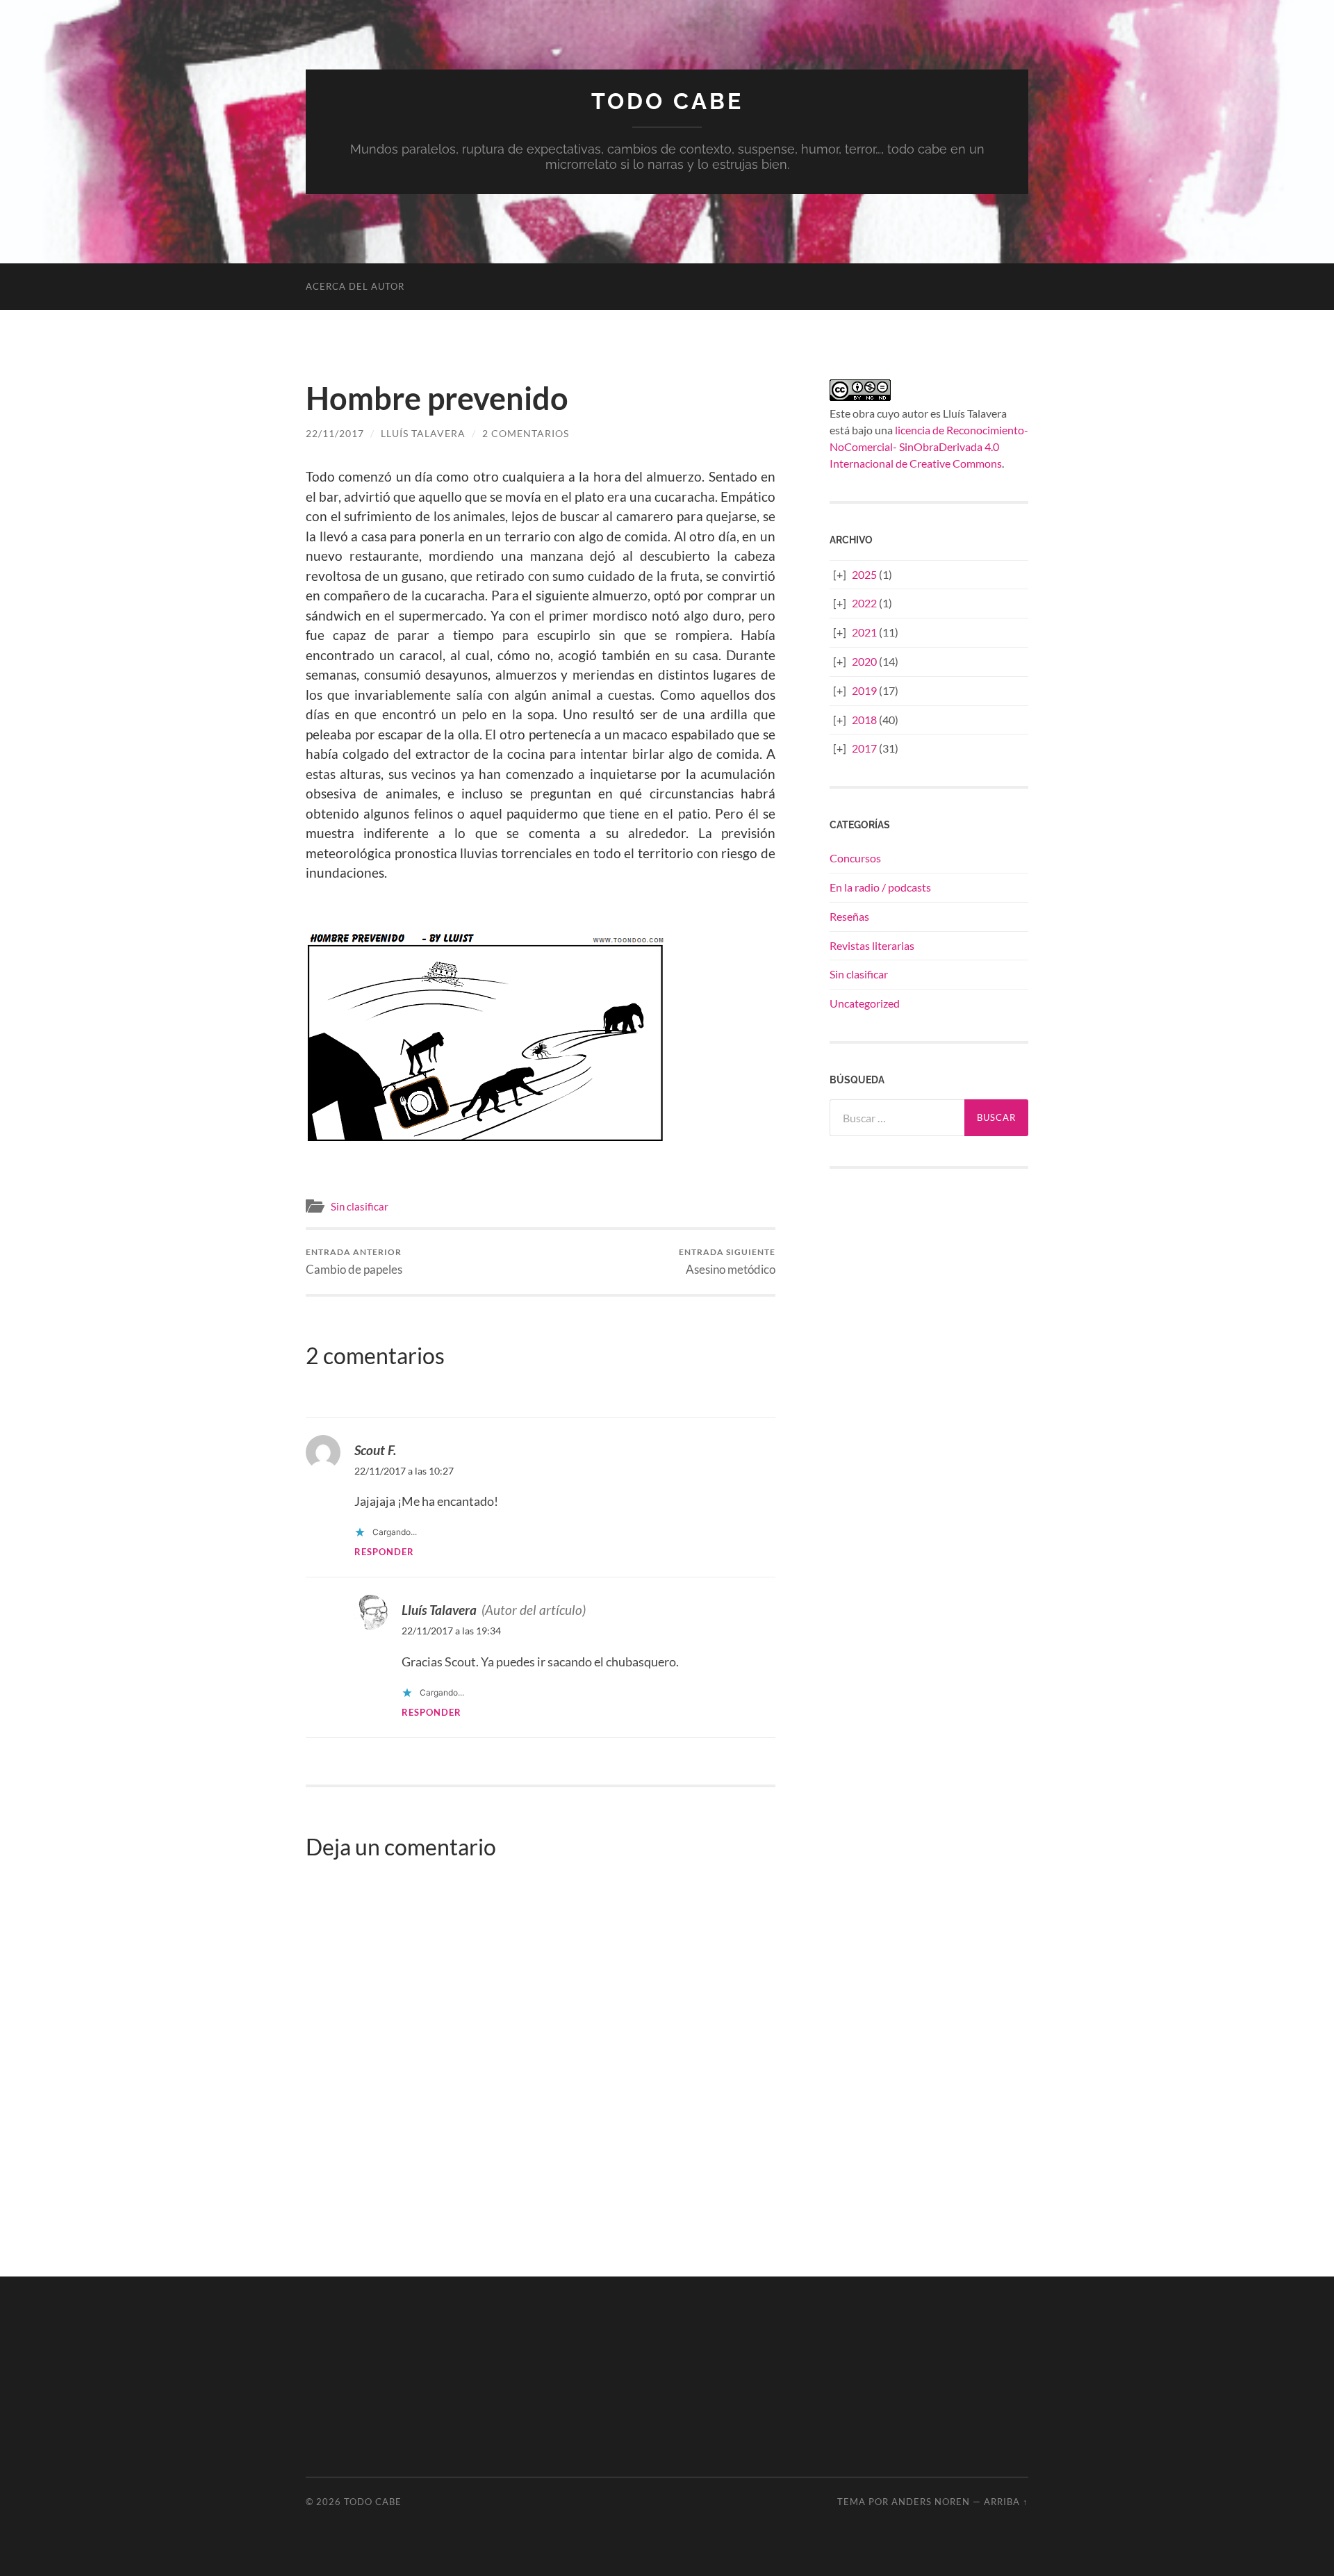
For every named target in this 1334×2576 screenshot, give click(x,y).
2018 (864, 720)
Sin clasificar (360, 1206)
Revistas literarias (872, 945)
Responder (384, 1552)
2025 (864, 574)
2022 (864, 603)
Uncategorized (865, 1003)
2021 (864, 632)
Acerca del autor (355, 286)
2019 (864, 690)
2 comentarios (526, 433)
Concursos (855, 858)
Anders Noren (931, 2502)
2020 (864, 661)
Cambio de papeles (354, 1262)
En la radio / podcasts (880, 887)
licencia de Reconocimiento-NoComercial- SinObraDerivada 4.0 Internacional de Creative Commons (929, 446)
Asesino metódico (727, 1262)
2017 (864, 748)
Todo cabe (667, 101)
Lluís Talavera (423, 433)
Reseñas (849, 916)
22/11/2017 (335, 433)
